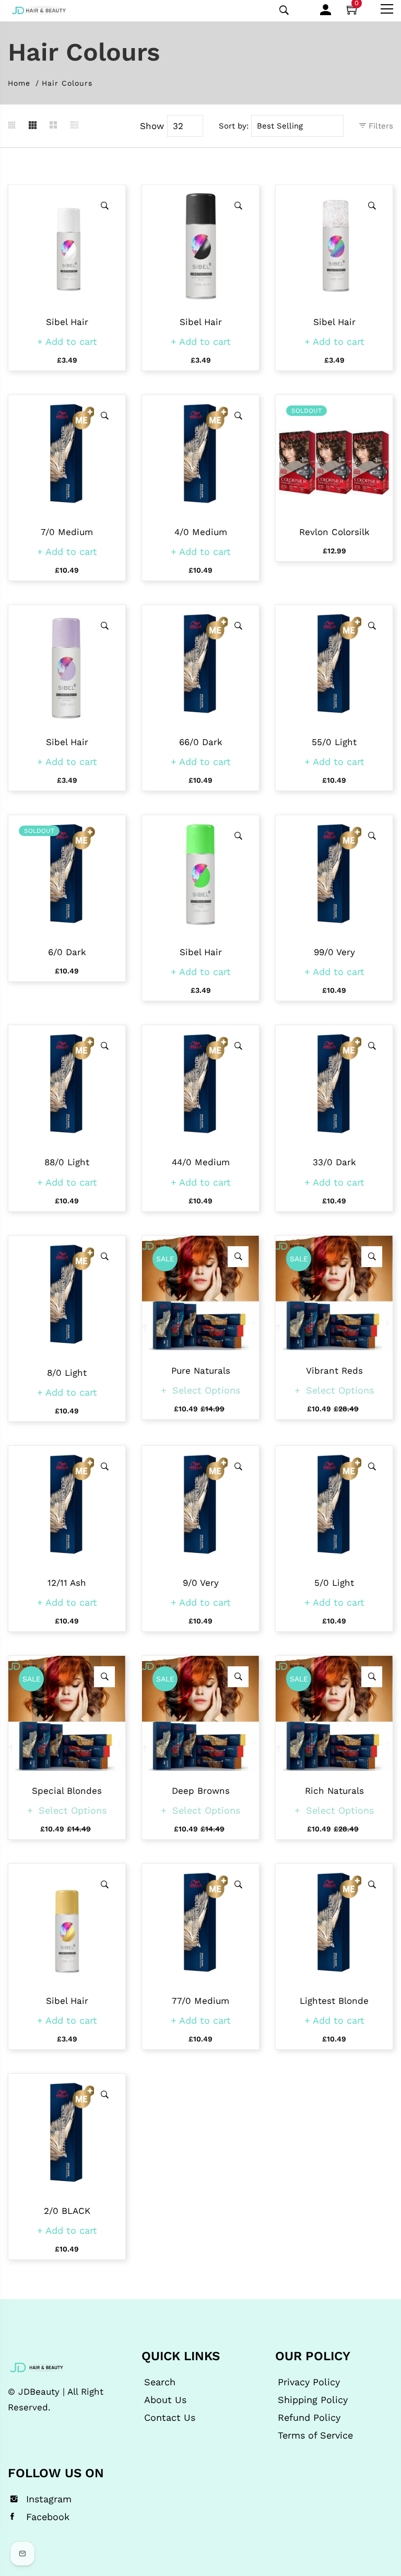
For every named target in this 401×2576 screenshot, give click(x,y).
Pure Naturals (201, 1371)
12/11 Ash (67, 1583)
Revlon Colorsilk (334, 532)
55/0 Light (334, 742)
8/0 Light (67, 1373)
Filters (380, 126)
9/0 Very (201, 1583)
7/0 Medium (67, 532)
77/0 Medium (200, 2001)
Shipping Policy (313, 2400)
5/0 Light (334, 1583)
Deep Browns (201, 1791)
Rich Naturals (334, 1791)
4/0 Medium (201, 532)
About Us (165, 2400)
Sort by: (234, 126)
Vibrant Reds (334, 1371)
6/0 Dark (67, 952)
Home (19, 83)
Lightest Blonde (334, 2001)
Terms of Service (315, 2435)
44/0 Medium (201, 1162)
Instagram (49, 2499)
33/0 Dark (334, 1162)
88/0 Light (67, 1162)
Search (160, 2382)
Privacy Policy (309, 2382)
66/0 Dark (201, 742)
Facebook (48, 2517)
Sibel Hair (67, 322)
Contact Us (170, 2418)
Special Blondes (67, 1791)
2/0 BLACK (67, 2211)
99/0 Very (334, 952)
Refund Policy (309, 2418)
